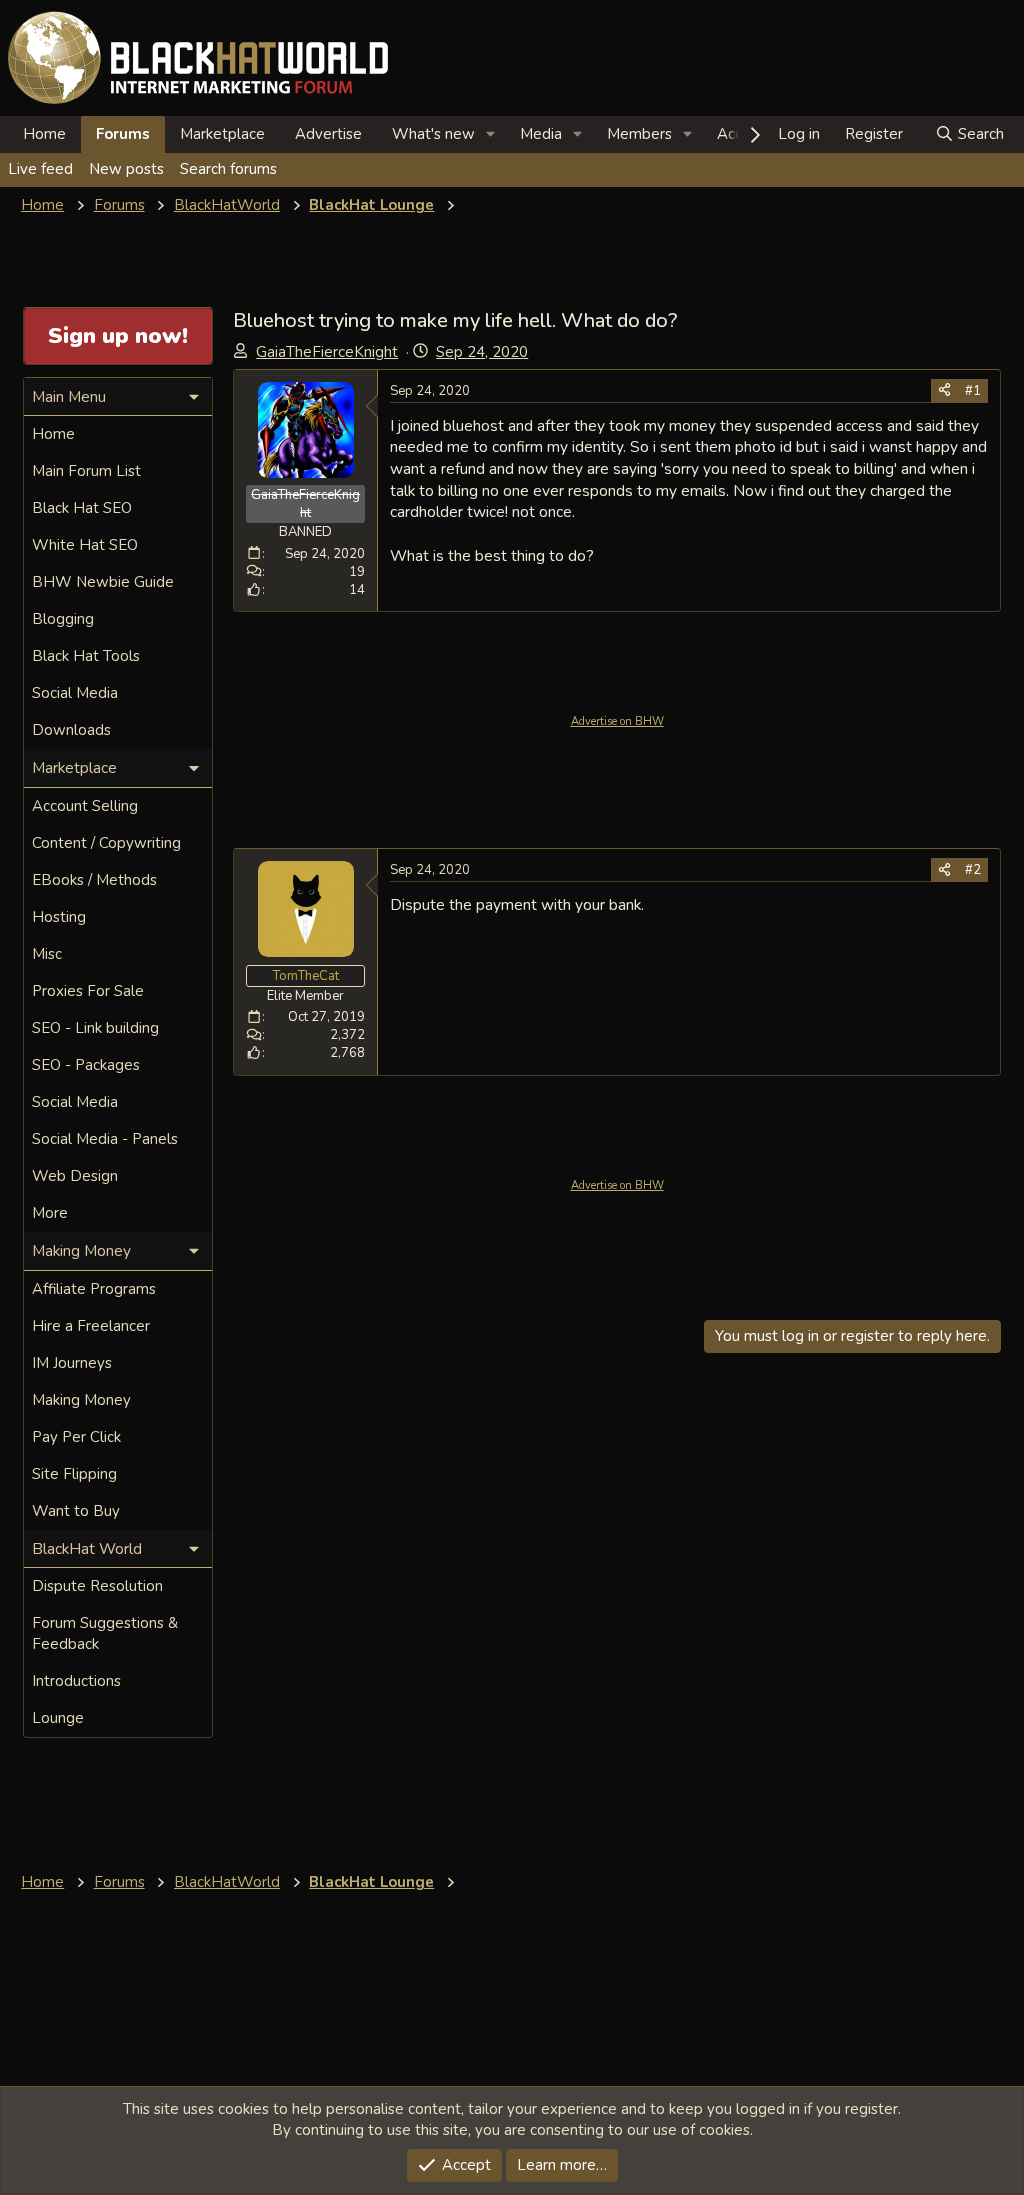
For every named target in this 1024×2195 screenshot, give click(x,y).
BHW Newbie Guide (103, 582)
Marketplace (222, 134)
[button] (491, 134)
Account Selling (85, 806)
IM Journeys (72, 1363)
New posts (126, 169)
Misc (47, 954)
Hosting (59, 917)
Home (44, 134)
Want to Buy (76, 1511)
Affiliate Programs (94, 1289)
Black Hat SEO (82, 508)
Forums (123, 134)
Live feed (40, 169)
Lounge (58, 1718)
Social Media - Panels (105, 1139)
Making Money (81, 1400)
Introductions (76, 1681)
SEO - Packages (86, 1065)
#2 (973, 870)
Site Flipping (74, 1474)
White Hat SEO (85, 545)
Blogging (63, 619)
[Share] (944, 391)
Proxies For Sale (88, 991)
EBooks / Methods (94, 880)
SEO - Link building (95, 1028)
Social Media (75, 693)
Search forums (228, 169)
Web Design (75, 1176)
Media (541, 134)
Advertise (328, 134)
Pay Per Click (76, 1437)
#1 (973, 391)
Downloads (71, 730)
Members (639, 134)
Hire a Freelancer (91, 1326)
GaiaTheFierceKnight (327, 352)
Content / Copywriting (106, 843)
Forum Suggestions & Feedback (105, 1633)
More (50, 1213)
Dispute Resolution (97, 1586)
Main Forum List (86, 471)
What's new (433, 134)
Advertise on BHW (617, 721)
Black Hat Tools (86, 656)
